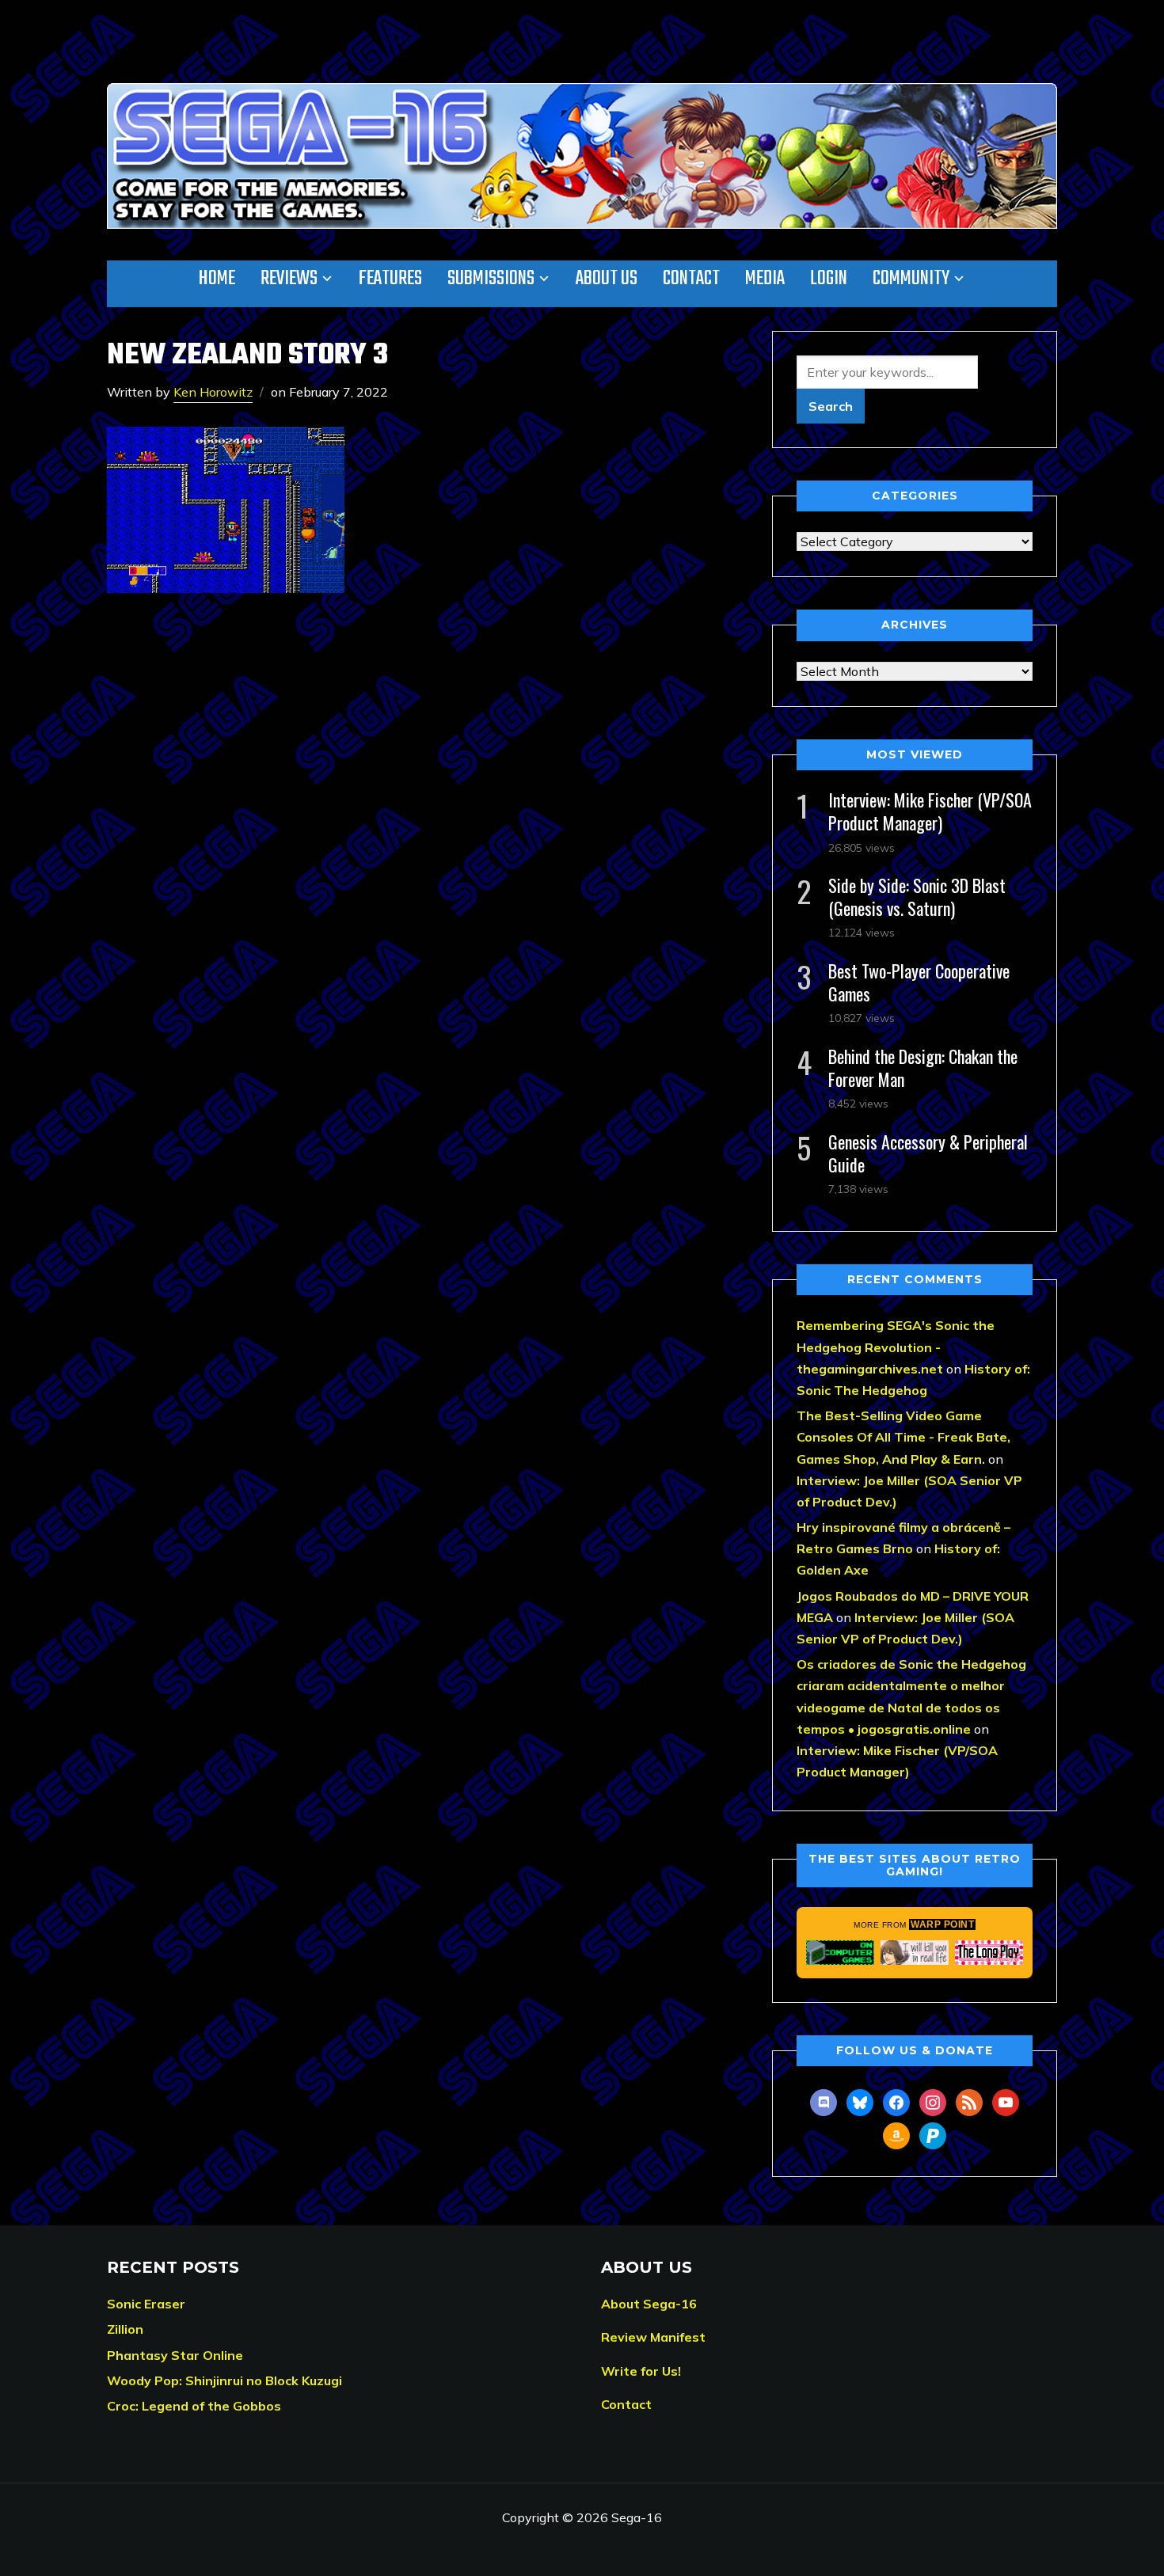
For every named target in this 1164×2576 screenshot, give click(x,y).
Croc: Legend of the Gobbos (194, 2406)
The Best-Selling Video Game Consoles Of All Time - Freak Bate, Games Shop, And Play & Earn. (903, 1437)
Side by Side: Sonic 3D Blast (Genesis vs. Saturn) (917, 897)
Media (765, 279)
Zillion (125, 2329)
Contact (691, 279)
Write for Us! (641, 2371)
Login (829, 279)
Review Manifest (653, 2337)
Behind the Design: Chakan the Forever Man (923, 1068)
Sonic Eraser (146, 2304)
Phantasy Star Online (175, 2355)
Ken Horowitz (213, 392)
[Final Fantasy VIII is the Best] (915, 1952)
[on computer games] (840, 1952)
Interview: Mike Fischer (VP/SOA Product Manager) (930, 811)
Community (911, 279)
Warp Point (942, 1924)
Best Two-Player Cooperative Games (919, 982)
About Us (607, 279)
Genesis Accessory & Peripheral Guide (928, 1153)
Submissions (491, 279)
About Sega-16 (649, 2304)
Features (390, 279)
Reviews (289, 279)
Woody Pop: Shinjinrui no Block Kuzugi (224, 2380)
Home (217, 279)
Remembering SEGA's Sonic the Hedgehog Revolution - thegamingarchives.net (896, 1347)
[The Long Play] (989, 1952)
